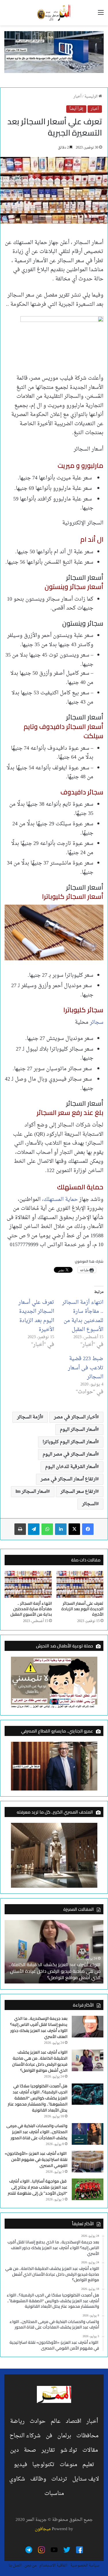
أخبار (77, 96)
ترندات (59, 2479)
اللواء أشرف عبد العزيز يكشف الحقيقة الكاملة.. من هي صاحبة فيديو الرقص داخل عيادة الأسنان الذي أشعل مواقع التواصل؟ (40, 2061)
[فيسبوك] (88, 1529)
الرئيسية (91, 96)
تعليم (88, 2465)
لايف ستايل (86, 2479)
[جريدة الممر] (54, 13)
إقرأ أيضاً (76, 109)
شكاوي (17, 2479)
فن (49, 2436)
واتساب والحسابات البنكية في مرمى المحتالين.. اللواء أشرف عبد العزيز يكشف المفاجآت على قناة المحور (37, 2132)
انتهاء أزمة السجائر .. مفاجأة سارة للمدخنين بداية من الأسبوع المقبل (83, 1316)
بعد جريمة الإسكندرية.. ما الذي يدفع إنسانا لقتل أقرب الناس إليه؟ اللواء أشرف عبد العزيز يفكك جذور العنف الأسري (39, 2027)
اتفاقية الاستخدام (53, 2565)
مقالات (90, 2450)
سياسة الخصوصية (85, 2565)
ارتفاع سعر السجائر (78, 1492)
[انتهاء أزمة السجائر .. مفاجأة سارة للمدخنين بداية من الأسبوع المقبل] (28, 1584)
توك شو (69, 2450)
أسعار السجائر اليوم (78, 1430)
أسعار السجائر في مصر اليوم (70, 1454)
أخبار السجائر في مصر (75, 1417)
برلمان (64, 2436)
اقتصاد (73, 2421)
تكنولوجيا (43, 2465)
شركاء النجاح (25, 2436)
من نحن (31, 2565)
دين (14, 2450)
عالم (56, 2421)
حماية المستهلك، (60, 1200)
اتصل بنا (15, 2565)
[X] (74, 1529)
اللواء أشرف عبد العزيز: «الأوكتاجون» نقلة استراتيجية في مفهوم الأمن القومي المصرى (36, 2159)
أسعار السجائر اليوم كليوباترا (70, 1442)
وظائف (38, 2479)
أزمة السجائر (29, 1417)
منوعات (68, 2465)
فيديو (20, 2465)
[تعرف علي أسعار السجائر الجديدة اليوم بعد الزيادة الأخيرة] (80, 1584)
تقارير (48, 2450)
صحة (30, 2450)
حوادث (38, 2421)
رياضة (17, 2421)
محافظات (87, 2436)
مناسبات (54, 2493)
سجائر (97, 1022)
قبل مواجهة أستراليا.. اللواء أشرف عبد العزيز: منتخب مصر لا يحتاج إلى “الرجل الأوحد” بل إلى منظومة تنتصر (38, 2187)
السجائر (89, 1504)
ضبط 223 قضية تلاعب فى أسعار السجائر (86, 1368)
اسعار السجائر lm (32, 1492)
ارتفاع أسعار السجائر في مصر (69, 1479)
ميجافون (43, 2529)
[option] (54, 1952)
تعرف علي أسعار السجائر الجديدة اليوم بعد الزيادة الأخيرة (36, 1316)
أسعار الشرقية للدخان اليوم (71, 1467)
